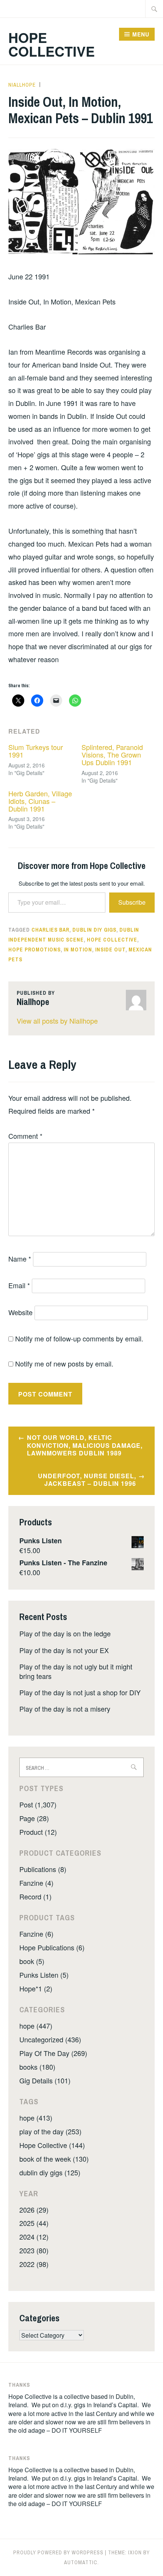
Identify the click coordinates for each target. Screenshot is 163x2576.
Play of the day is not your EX (64, 1650)
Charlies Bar (50, 930)
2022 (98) (34, 2264)
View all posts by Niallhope (57, 1021)
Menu (141, 34)
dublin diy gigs (94, 930)
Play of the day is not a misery (65, 1709)
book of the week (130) (54, 2159)
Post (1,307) (38, 1804)
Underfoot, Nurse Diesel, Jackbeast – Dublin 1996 (87, 1480)
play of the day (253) (50, 2131)
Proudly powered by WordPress (58, 2552)
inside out (110, 950)
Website (20, 1312)
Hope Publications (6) (52, 1947)
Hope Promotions (34, 950)
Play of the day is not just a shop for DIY (80, 1692)
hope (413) (36, 2118)
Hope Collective (52, 44)
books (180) (37, 2067)
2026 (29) (34, 2210)
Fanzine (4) (36, 1883)
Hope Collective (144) (52, 2145)
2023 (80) (34, 2250)
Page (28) (34, 1818)
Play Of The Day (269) (53, 2053)
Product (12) (38, 1832)
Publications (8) (43, 1869)
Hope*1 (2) (36, 1988)
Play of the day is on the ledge (65, 1633)
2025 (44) (34, 2223)
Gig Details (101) (45, 2080)
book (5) (32, 1961)
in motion (78, 950)
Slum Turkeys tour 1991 (36, 751)
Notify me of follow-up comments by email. (79, 1338)
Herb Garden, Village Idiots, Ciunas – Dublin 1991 (40, 801)
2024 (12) (34, 2237)
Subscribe (132, 902)
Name (20, 1259)
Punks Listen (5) (44, 1975)
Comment (25, 1136)
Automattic (81, 2562)
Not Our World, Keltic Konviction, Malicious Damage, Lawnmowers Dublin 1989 (85, 1445)
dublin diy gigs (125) (50, 2172)
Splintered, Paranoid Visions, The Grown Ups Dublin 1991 (112, 755)
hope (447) (36, 2026)
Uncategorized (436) (50, 2039)
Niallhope (22, 85)
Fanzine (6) (36, 1934)
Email (19, 1285)
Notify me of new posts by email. (64, 1363)
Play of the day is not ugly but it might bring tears (76, 1671)
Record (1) (35, 1896)
